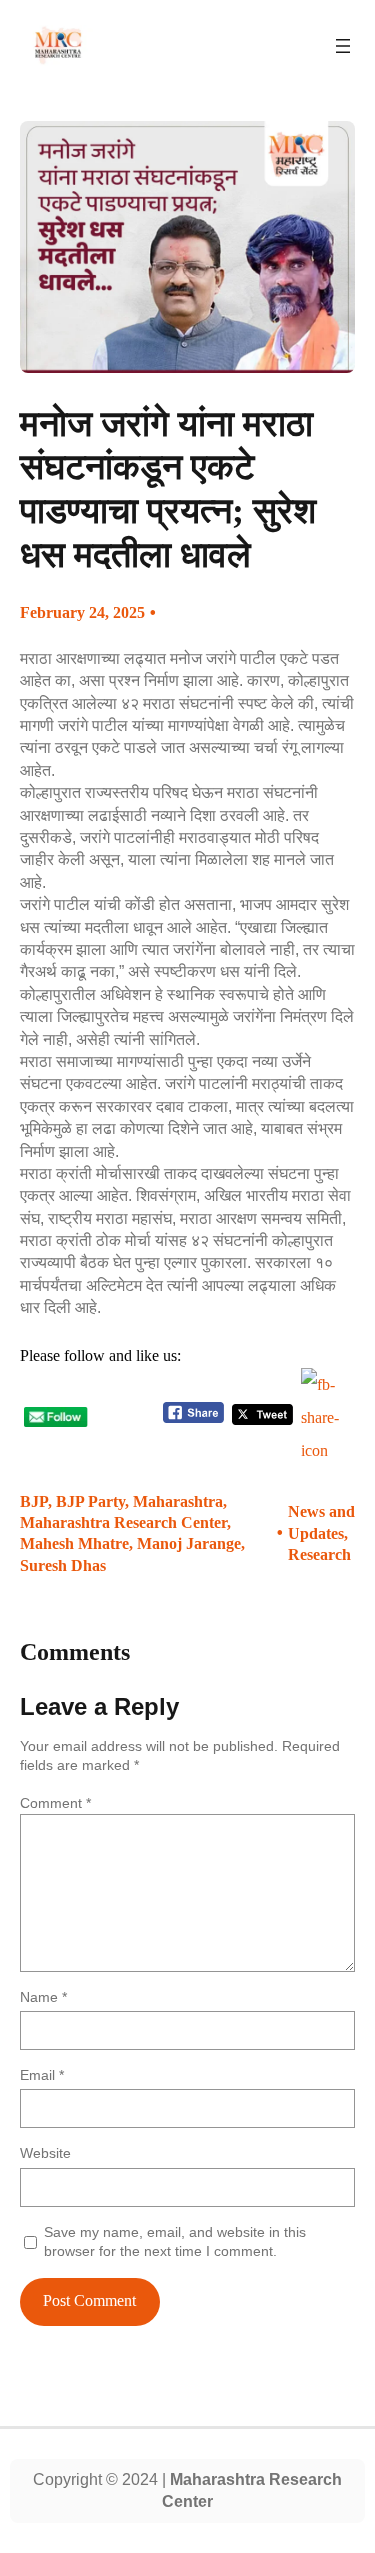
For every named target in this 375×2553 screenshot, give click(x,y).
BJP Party (90, 1501)
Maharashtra (178, 1501)
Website (45, 2153)
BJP (34, 1501)
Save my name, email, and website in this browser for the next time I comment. (175, 2242)
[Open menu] (343, 46)
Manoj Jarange (189, 1543)
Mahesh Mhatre (74, 1543)
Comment (55, 1803)
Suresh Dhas (63, 1565)
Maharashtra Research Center (123, 1522)
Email (42, 2075)
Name (43, 1997)
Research (319, 1554)
